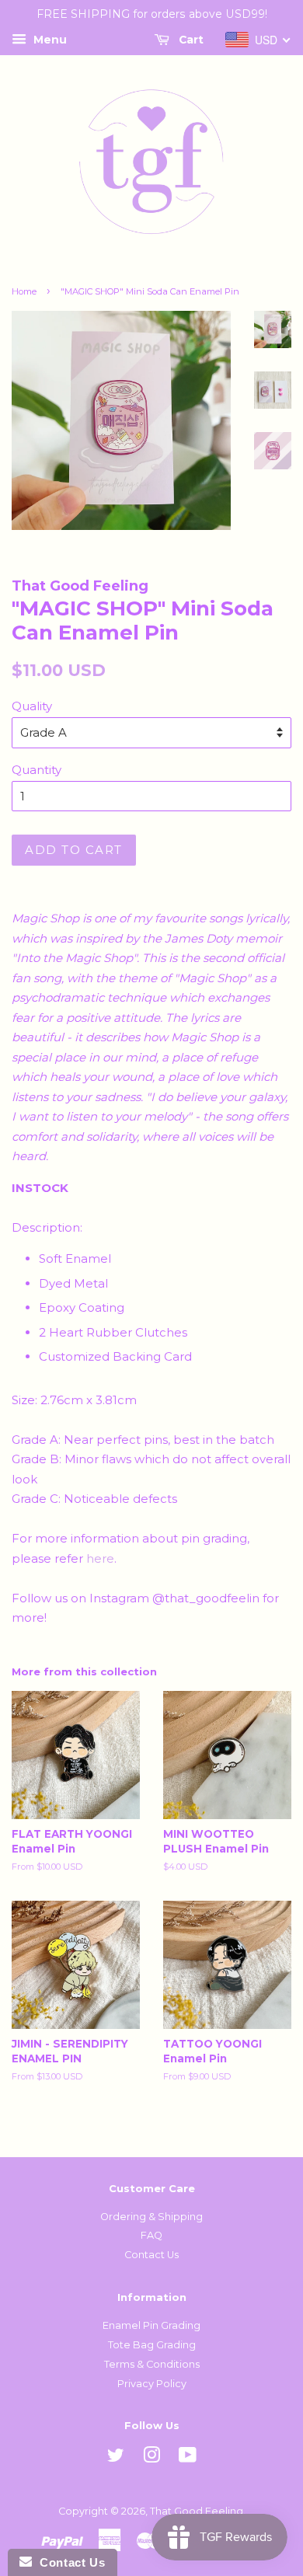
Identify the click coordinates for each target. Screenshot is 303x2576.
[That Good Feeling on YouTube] (188, 2458)
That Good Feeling (197, 2511)
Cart (190, 40)
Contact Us (151, 2255)
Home (24, 291)
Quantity (37, 770)
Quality (32, 706)
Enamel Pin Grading (151, 2325)
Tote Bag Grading (152, 2345)
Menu (49, 40)
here (100, 1558)
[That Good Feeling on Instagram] (151, 2458)
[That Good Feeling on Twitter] (116, 2458)
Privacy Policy (152, 2384)
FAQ (151, 2235)
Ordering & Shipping (151, 2217)
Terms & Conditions (152, 2364)
